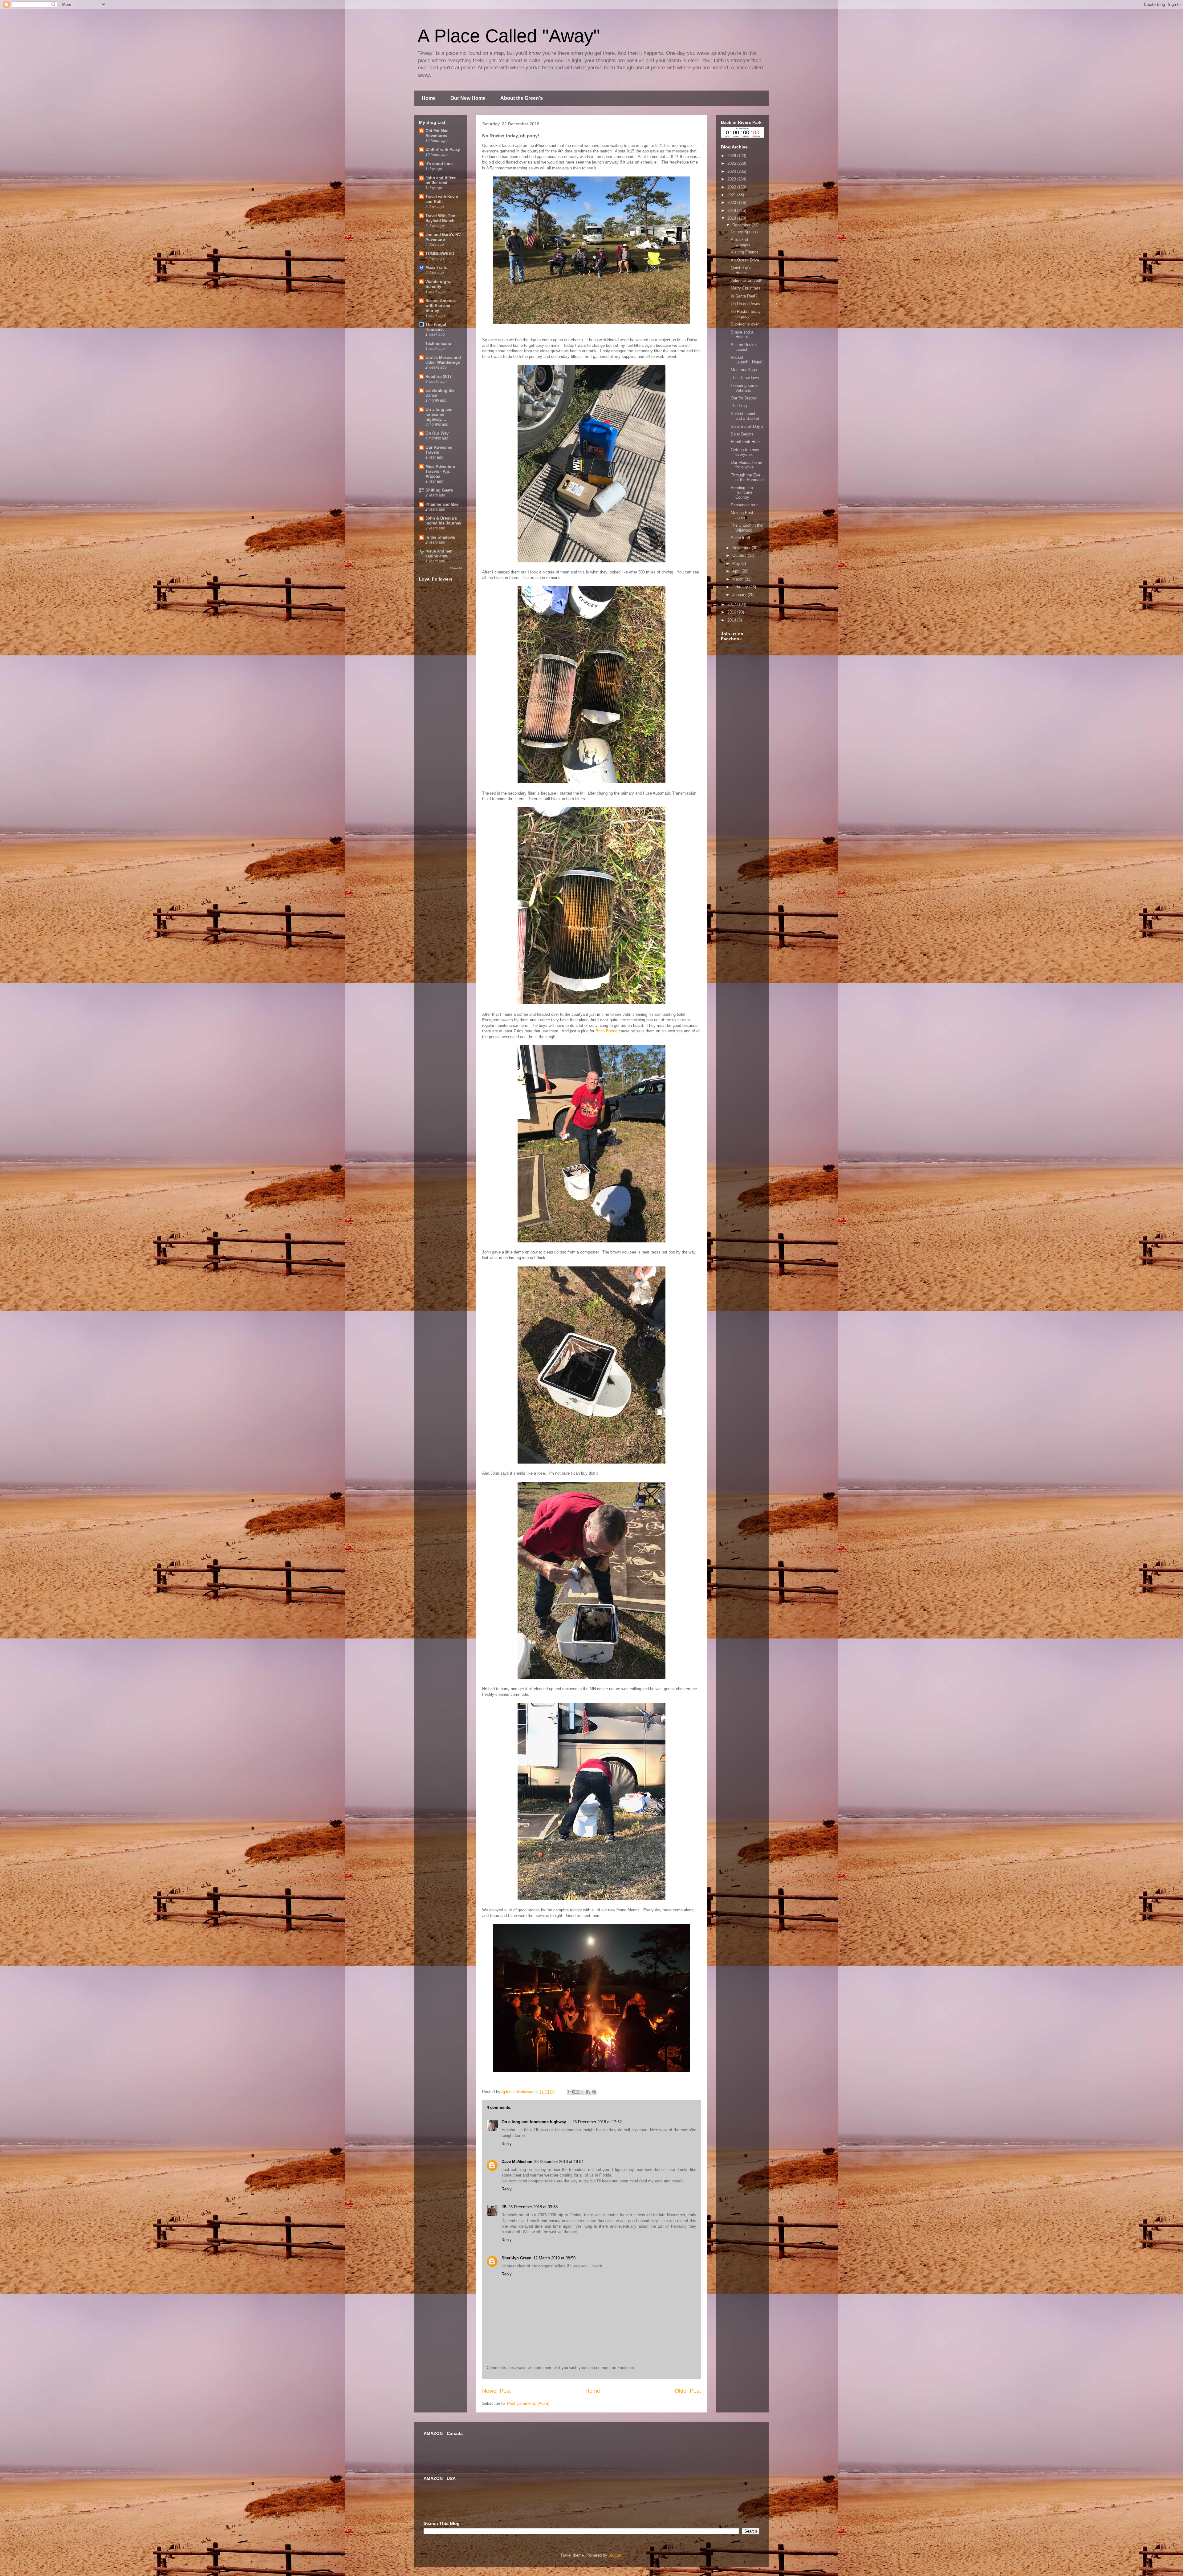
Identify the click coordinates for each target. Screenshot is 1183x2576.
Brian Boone (606, 1031)
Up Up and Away (746, 304)
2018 (732, 218)
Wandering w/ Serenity (439, 284)
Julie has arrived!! (747, 280)
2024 (732, 171)
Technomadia (438, 344)
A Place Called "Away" (509, 36)
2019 (732, 211)
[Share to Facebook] (588, 2092)
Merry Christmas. (746, 288)
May (737, 563)
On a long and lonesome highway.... (536, 2122)
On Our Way (437, 433)
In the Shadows (440, 537)
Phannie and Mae (442, 504)
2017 (732, 604)
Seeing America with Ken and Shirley (441, 306)
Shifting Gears (439, 490)
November (742, 548)
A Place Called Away (736, 646)
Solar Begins (742, 434)
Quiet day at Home (742, 270)
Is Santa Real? (744, 296)
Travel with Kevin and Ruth (442, 199)
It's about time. (440, 164)
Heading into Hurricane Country (742, 492)
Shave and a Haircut (742, 335)
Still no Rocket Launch (744, 347)
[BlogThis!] (576, 2092)
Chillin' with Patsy (443, 150)
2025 (732, 163)
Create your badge (735, 655)
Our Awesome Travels (439, 450)
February (741, 587)
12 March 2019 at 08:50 (554, 2258)
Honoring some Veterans (744, 388)
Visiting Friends (745, 252)
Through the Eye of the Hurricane (747, 478)
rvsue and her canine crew (439, 554)
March (738, 579)
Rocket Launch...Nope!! (747, 360)
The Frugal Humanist (436, 327)
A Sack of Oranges (741, 242)
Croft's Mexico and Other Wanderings (443, 360)
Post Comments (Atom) (528, 2403)
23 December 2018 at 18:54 (559, 2162)
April (737, 571)
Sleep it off (740, 538)
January (740, 595)
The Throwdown (745, 378)
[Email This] (571, 2092)
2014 (732, 620)
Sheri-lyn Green (516, 2258)
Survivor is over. (745, 324)
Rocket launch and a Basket (745, 416)
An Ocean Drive (745, 260)
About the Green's (522, 98)
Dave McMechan (517, 2162)
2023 (732, 179)
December (742, 225)
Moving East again (742, 515)
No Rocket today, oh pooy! (746, 314)
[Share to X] (582, 2092)
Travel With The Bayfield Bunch (440, 218)
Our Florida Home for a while (746, 465)
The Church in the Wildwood (747, 528)
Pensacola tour (744, 505)
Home (429, 98)
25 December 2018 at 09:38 (533, 2207)
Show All (456, 568)
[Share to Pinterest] (594, 2092)
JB (504, 2207)
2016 (732, 612)
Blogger (615, 2555)
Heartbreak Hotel (746, 442)
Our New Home (468, 98)
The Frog (739, 406)
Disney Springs (744, 232)
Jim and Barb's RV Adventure (443, 237)
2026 (732, 156)
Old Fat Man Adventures (437, 133)
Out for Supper (744, 398)
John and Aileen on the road (441, 180)
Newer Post (496, 2391)
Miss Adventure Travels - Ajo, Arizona (440, 471)
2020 (732, 203)
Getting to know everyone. (745, 452)
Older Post (688, 2391)
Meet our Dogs (744, 370)
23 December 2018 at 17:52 (597, 2122)
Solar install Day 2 (747, 426)
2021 (732, 195)
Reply (507, 2144)
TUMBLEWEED (440, 254)
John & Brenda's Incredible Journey (443, 521)
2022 (732, 187)
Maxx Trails (436, 267)
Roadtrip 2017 (439, 377)
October (740, 555)
